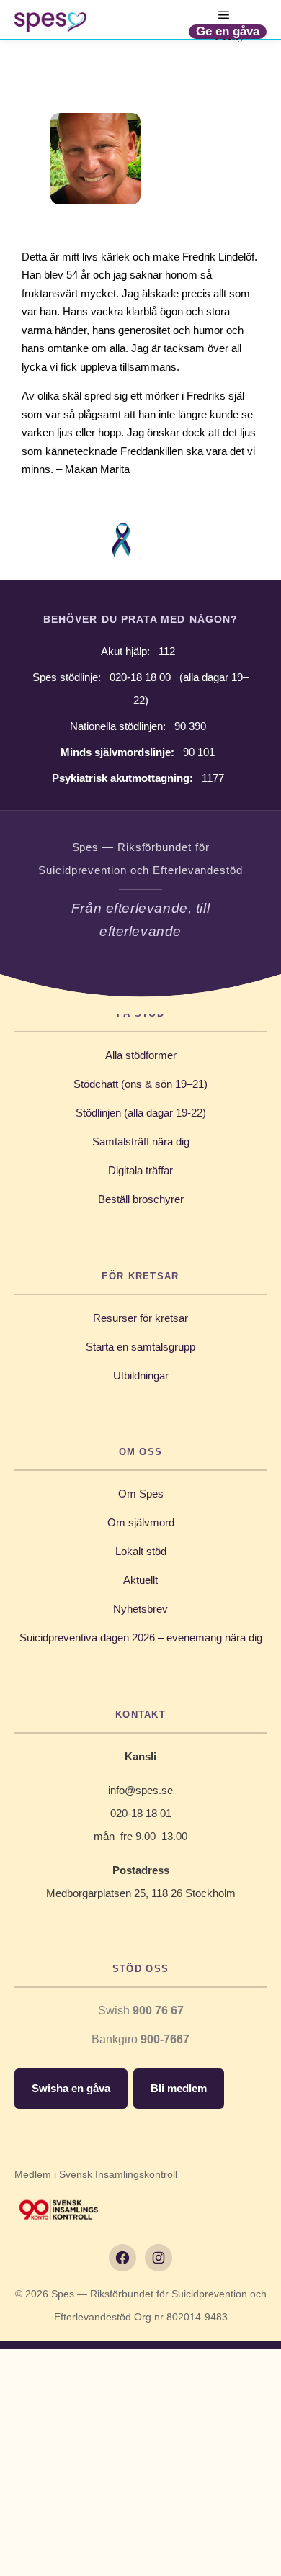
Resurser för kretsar (140, 1318)
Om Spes (141, 1494)
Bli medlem (179, 2088)
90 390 (190, 726)
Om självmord (141, 1522)
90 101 (199, 752)
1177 (213, 778)
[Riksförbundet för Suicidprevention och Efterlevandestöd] (50, 22)
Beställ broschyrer (141, 1199)
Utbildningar (141, 1375)
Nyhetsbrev (140, 1609)
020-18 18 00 (140, 677)
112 (167, 651)
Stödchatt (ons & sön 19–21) (140, 1084)
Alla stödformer (141, 1055)
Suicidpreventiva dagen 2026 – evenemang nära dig (141, 1638)
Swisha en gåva (71, 2088)
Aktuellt (140, 1580)
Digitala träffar (140, 1170)
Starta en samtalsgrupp (140, 1347)
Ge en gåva (228, 31)
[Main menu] (224, 15)
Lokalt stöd (141, 1551)
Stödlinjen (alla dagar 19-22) (141, 1113)
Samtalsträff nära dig (141, 1141)
